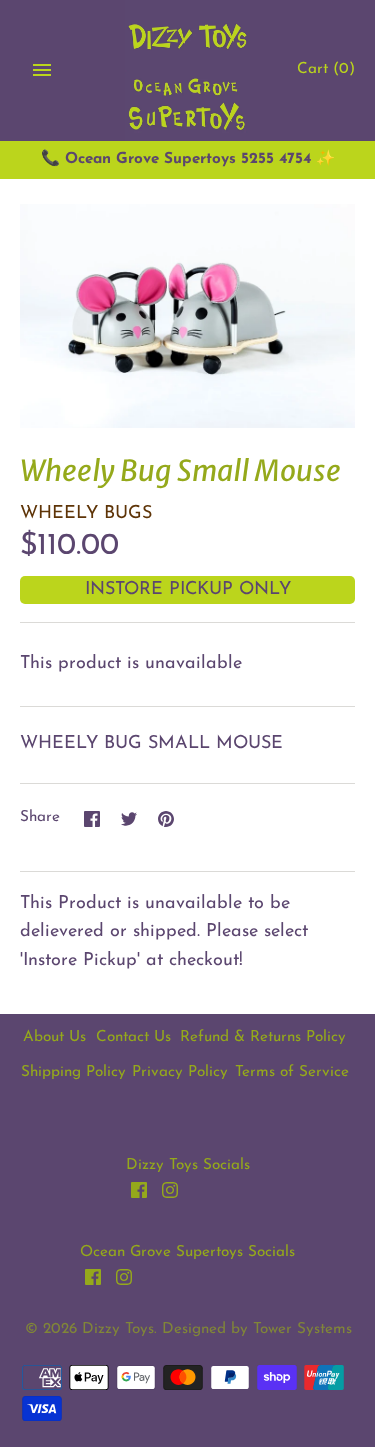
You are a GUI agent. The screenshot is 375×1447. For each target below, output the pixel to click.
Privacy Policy (180, 1072)
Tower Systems (302, 1329)
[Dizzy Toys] (187, 70)
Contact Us (133, 1037)
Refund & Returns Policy (263, 1037)
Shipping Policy (73, 1072)
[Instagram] (170, 1195)
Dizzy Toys (118, 1329)
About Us (54, 1037)
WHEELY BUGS (86, 514)
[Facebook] (139, 1195)
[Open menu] (42, 70)
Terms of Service (292, 1072)
